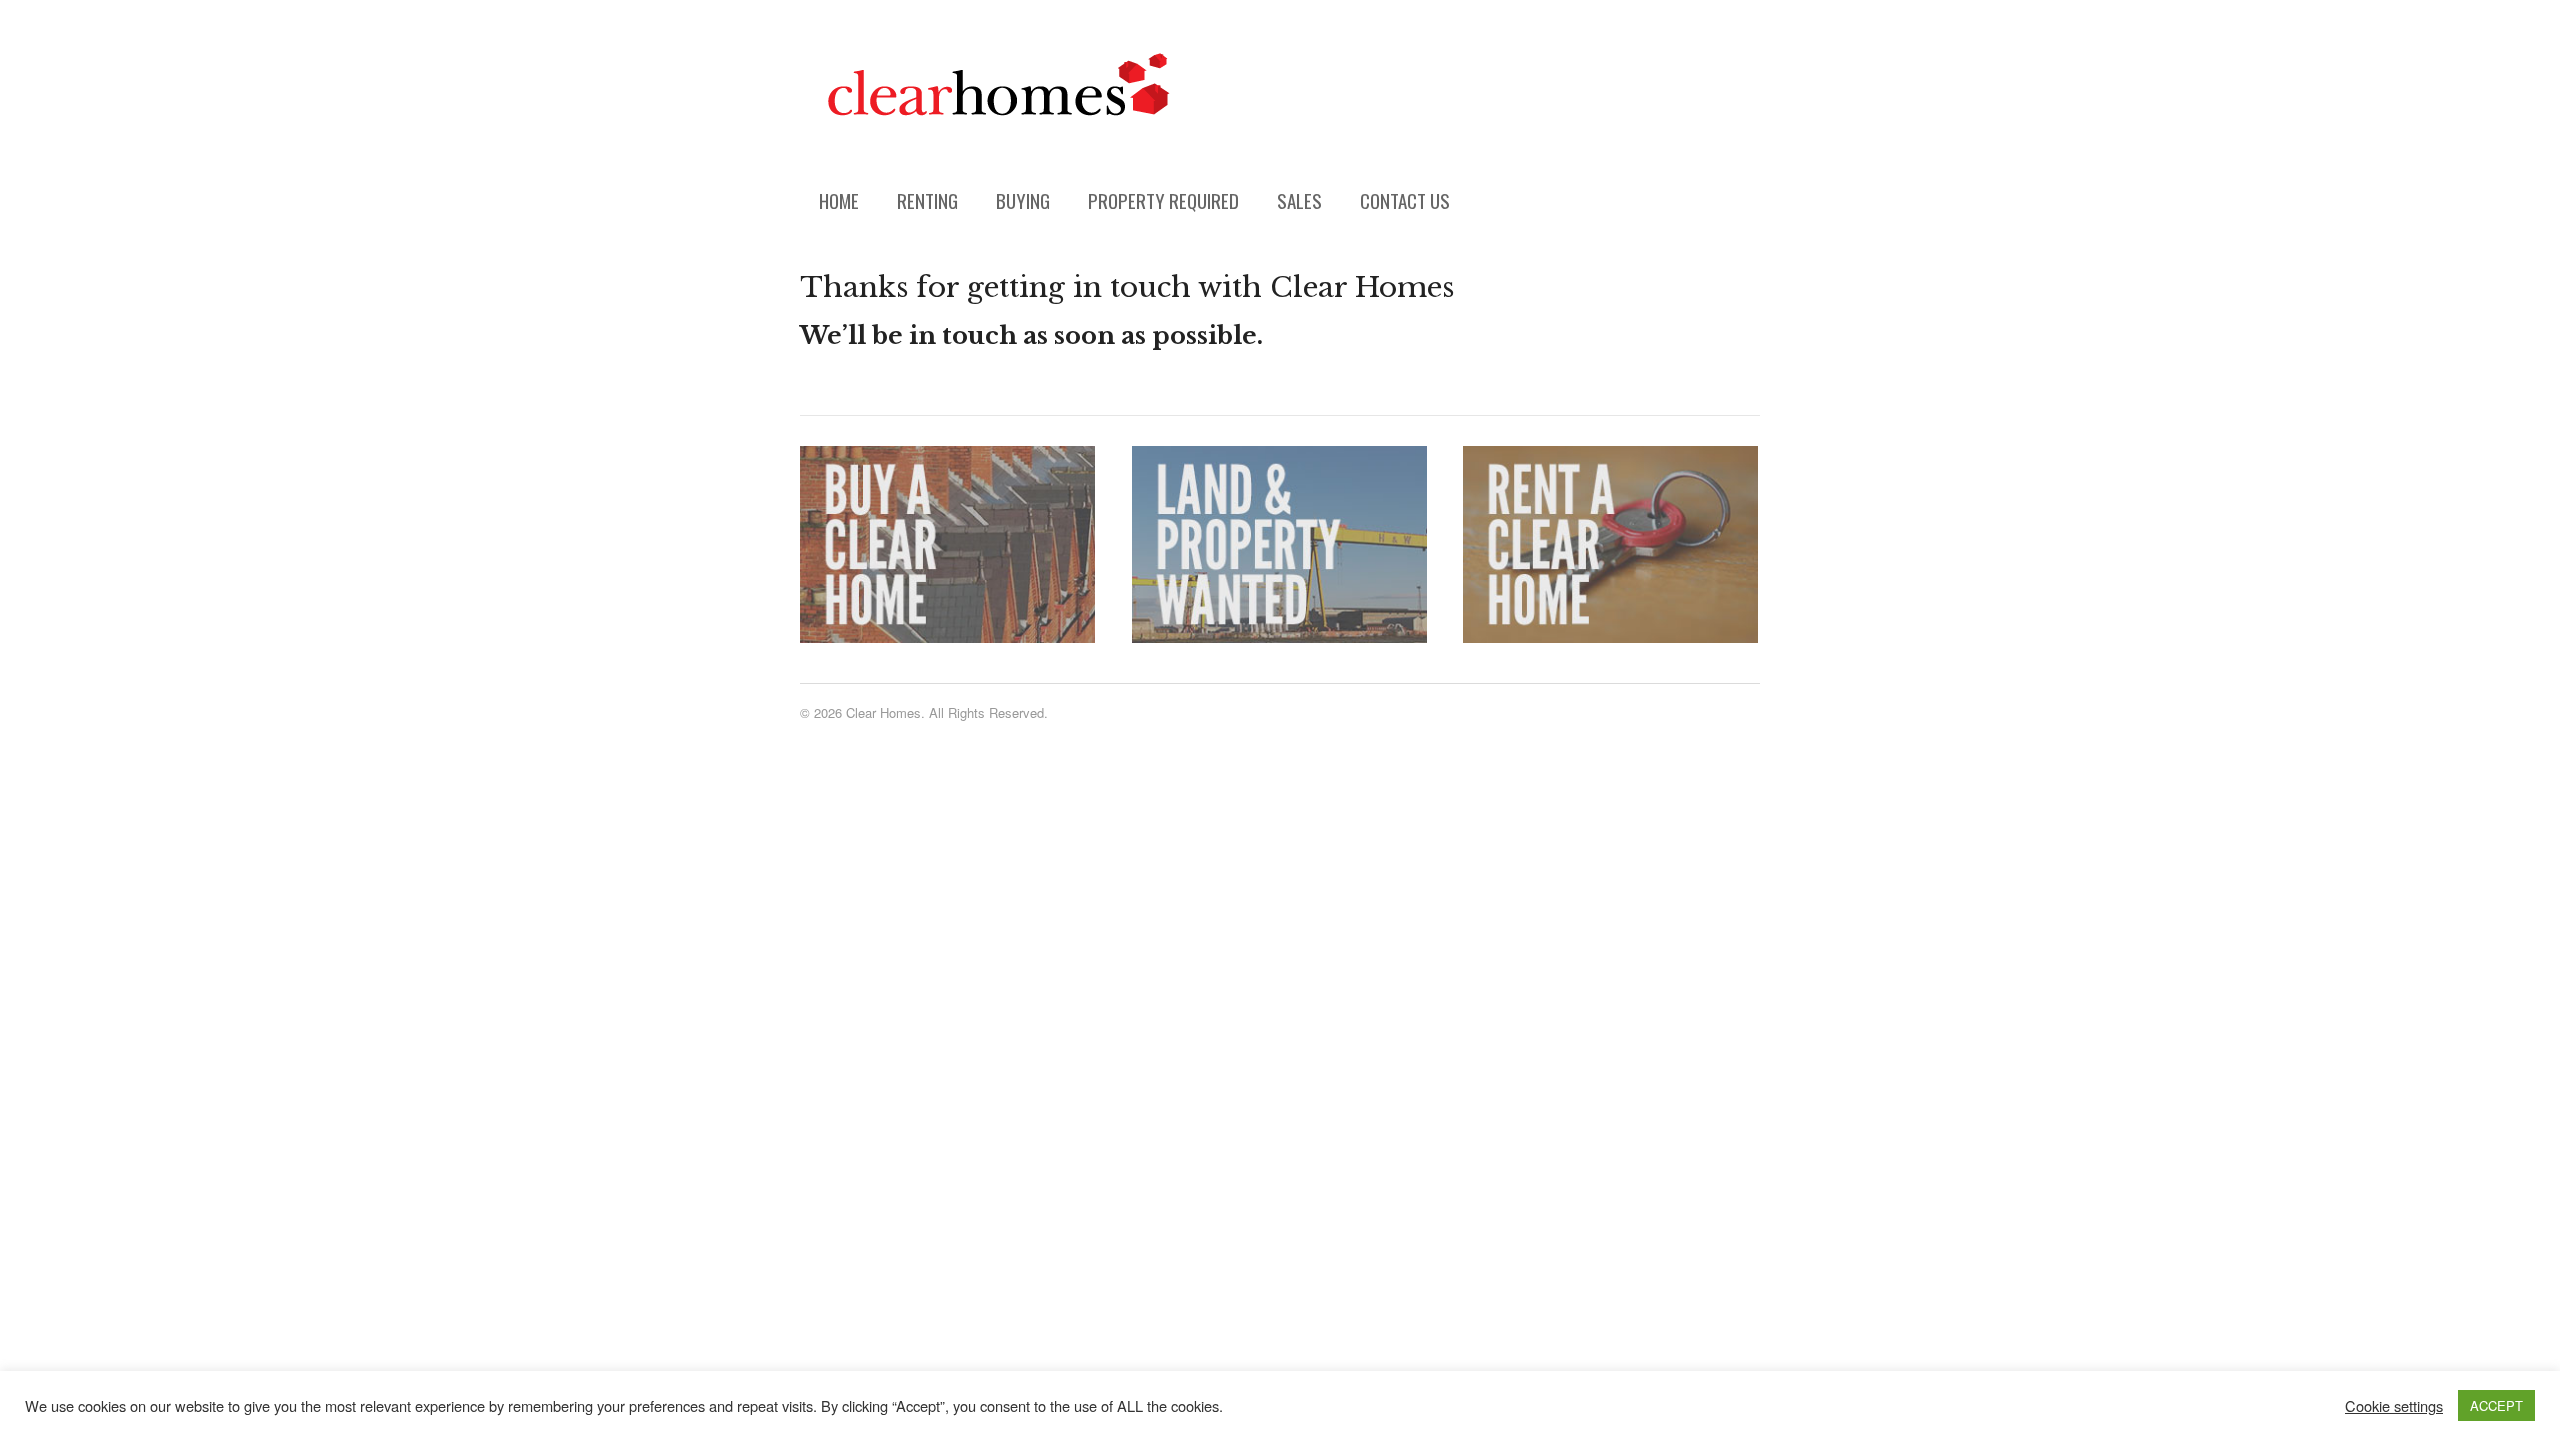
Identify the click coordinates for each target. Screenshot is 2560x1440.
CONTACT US (1405, 200)
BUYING (1023, 200)
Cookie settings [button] (2394, 1406)
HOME (839, 200)
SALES (1299, 200)
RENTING (927, 200)
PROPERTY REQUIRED (1163, 200)
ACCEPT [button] (2496, 1405)
